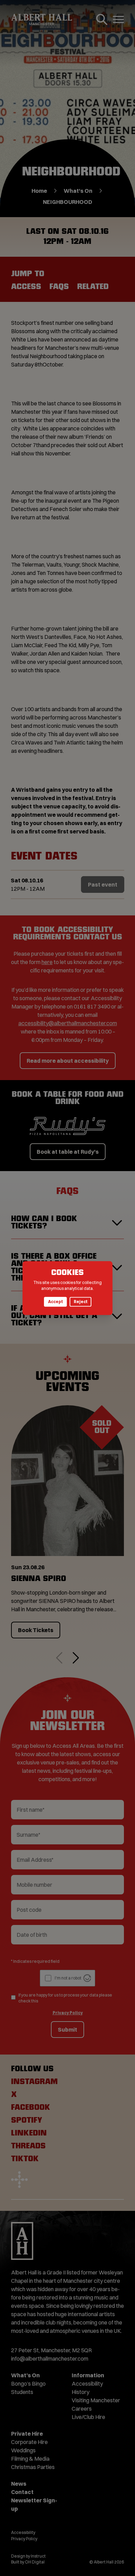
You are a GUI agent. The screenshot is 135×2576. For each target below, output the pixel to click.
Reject (80, 1302)
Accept (55, 1302)
